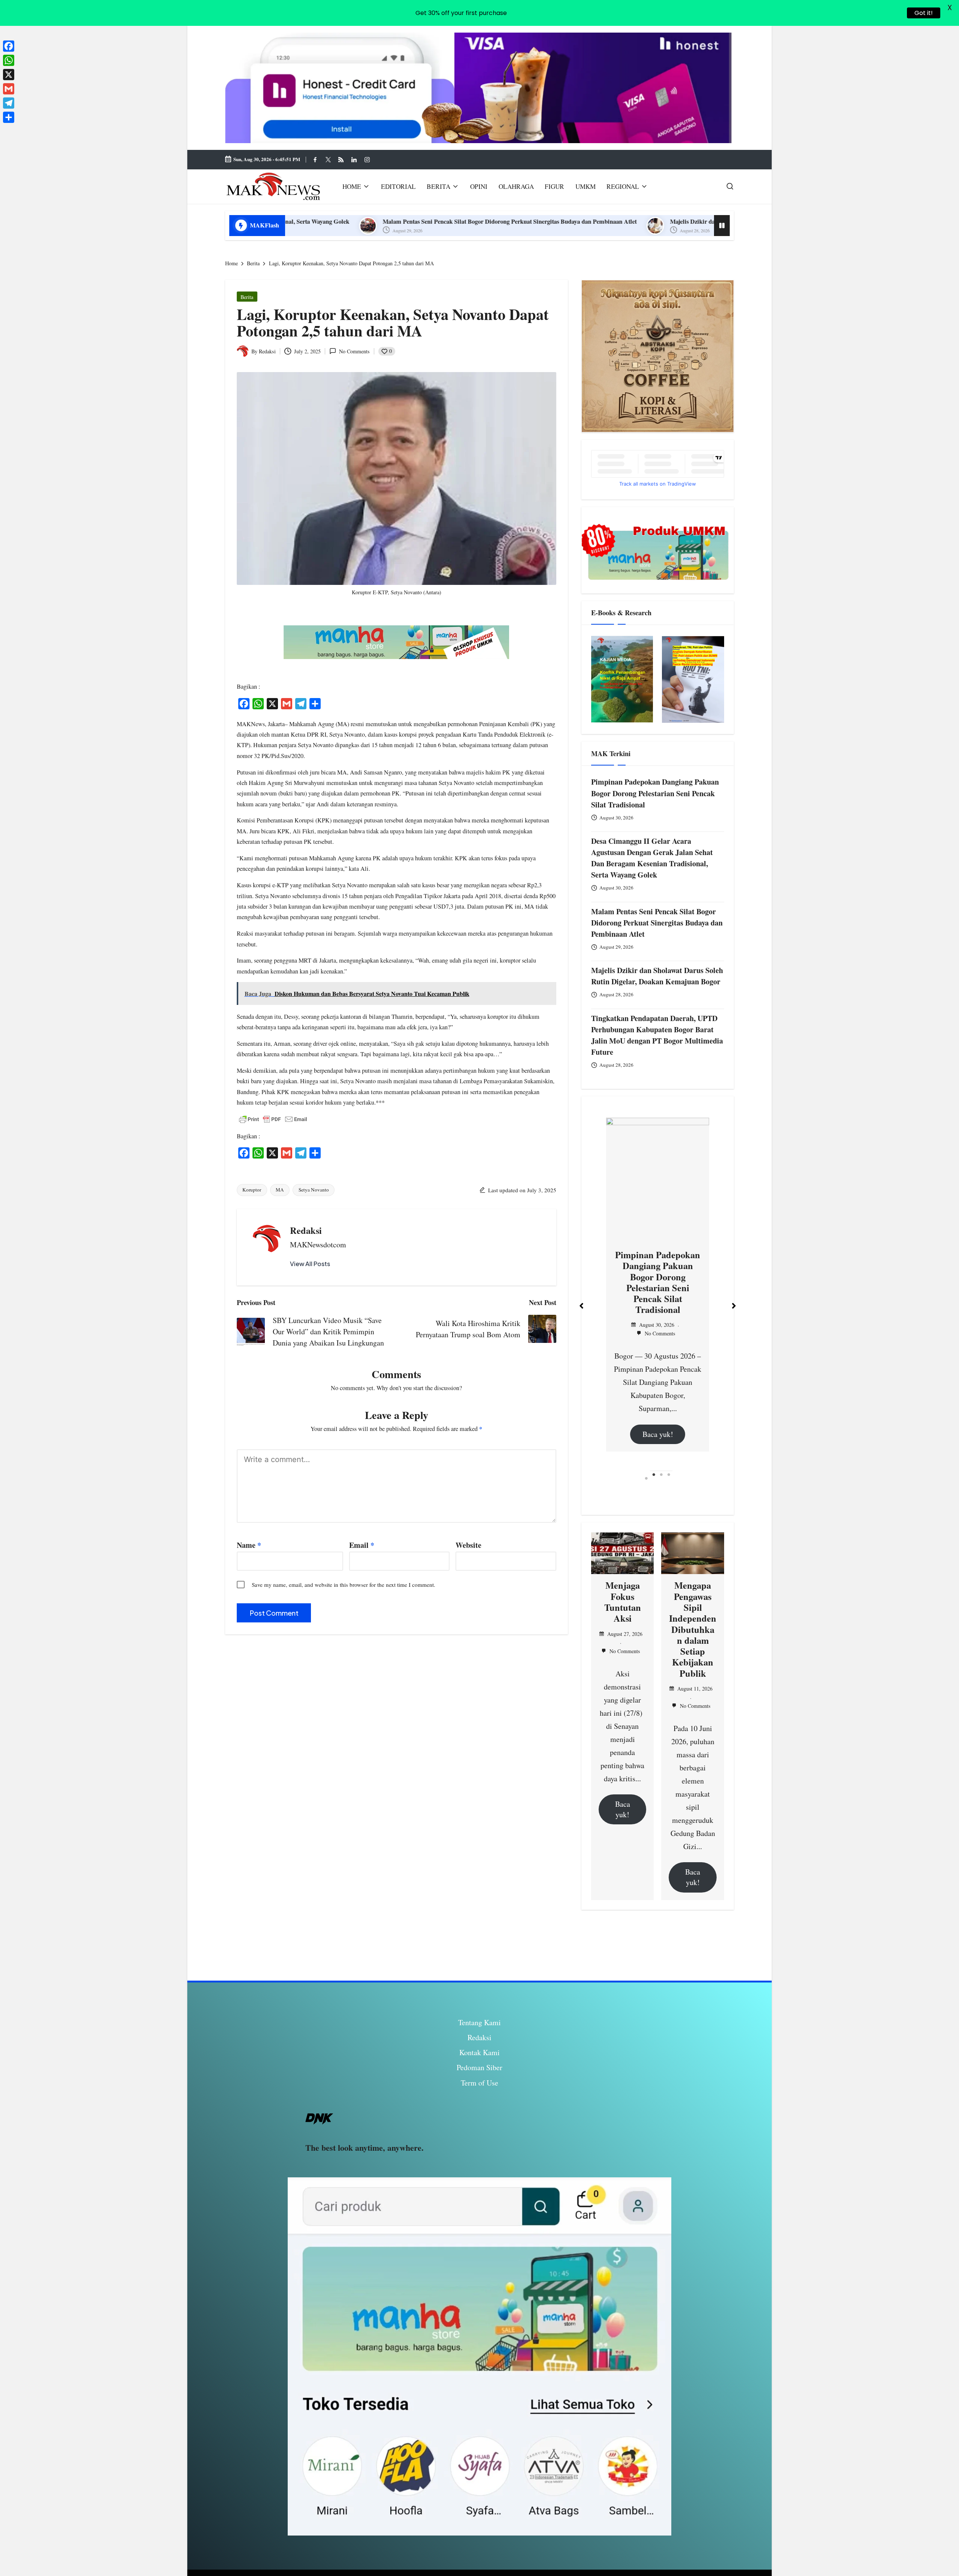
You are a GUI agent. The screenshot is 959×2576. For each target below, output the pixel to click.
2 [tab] (654, 1479)
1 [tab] (646, 1479)
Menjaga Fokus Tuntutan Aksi (623, 1602)
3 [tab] (661, 1479)
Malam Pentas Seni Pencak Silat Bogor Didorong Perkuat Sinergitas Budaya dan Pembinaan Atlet (657, 923)
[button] (310, 1264)
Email (362, 1545)
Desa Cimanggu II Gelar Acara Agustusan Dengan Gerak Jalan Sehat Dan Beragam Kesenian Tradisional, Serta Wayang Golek (652, 858)
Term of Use (479, 2083)
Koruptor (252, 1190)
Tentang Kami (479, 2022)
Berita (247, 297)
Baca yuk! (658, 1355)
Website (468, 1545)
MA (280, 1190)
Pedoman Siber (479, 2067)
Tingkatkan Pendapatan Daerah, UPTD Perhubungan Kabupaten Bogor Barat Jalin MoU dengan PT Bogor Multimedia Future (657, 1035)
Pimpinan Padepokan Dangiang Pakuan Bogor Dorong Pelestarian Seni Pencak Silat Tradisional (655, 793)
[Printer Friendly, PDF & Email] (273, 1119)
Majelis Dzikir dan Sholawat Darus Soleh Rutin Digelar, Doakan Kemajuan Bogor (526, 221)
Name (249, 1545)
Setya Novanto (314, 1190)
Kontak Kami (479, 2052)
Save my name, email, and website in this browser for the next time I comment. (344, 1585)
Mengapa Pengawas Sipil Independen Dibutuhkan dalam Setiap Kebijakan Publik (693, 1629)
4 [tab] (669, 1479)
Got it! (924, 13)
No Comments (354, 351)
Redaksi (306, 1230)
